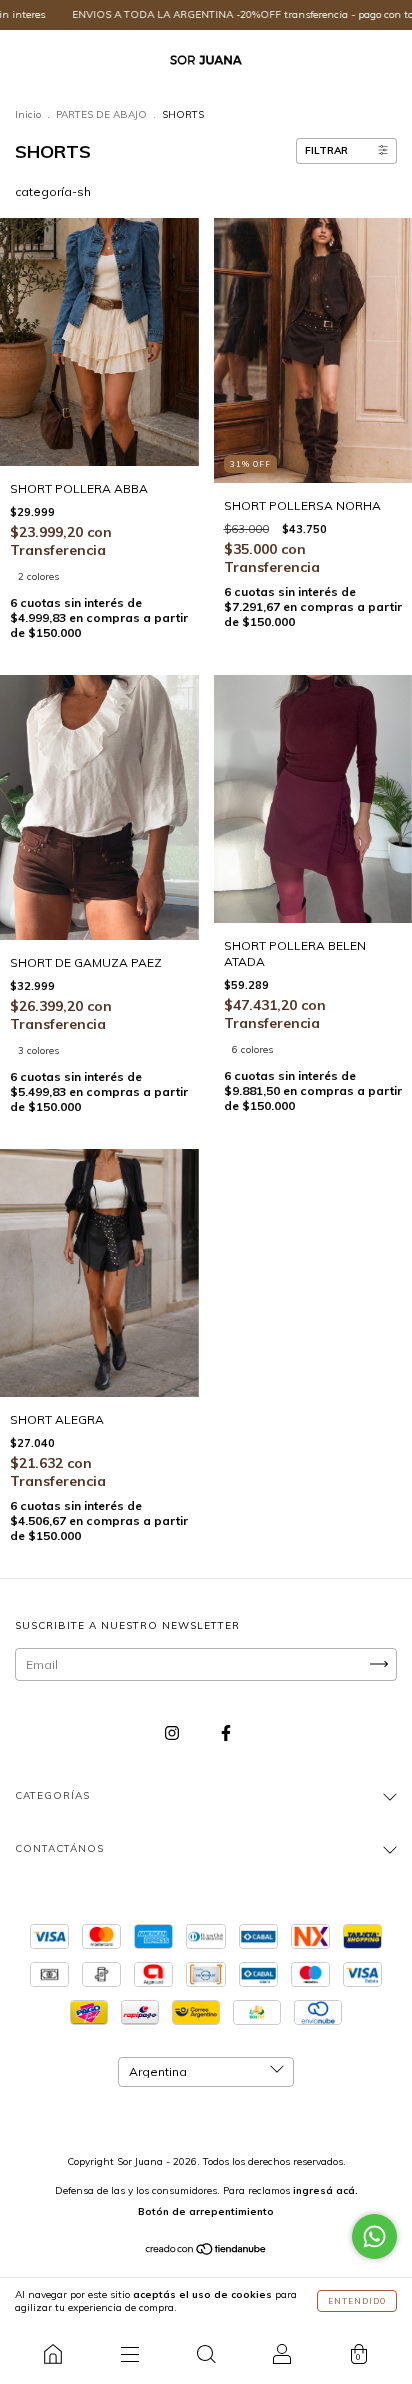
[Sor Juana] (53, 2354)
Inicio (28, 114)
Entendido (357, 2301)
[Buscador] (206, 2354)
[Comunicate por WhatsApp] (374, 2236)
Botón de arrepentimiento (206, 2211)
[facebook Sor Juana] (226, 1732)
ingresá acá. (325, 2190)
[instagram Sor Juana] (173, 1732)
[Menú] (129, 2354)
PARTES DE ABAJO (101, 114)
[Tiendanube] (206, 2251)
